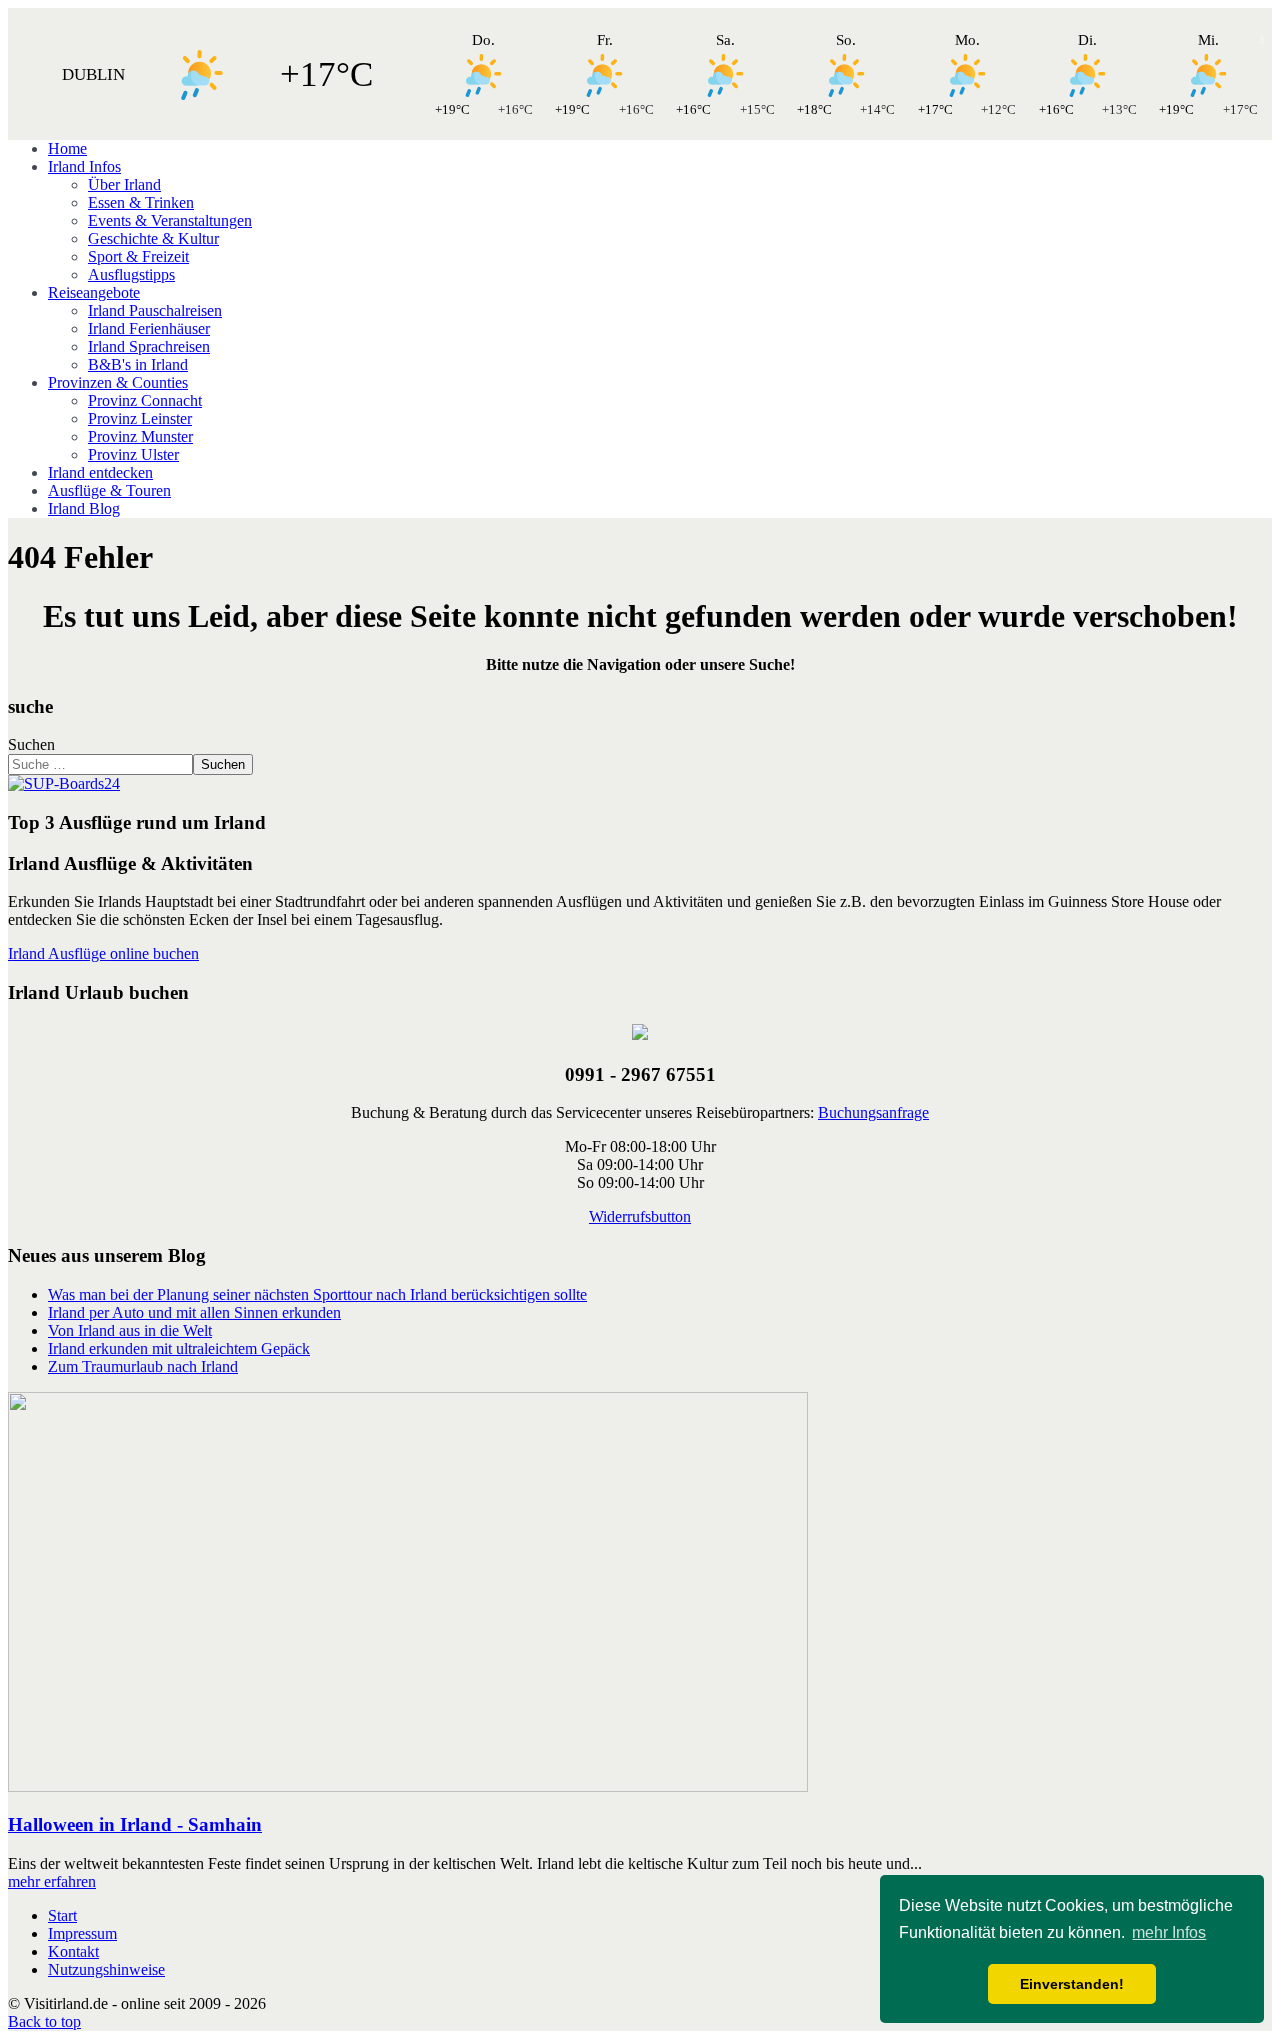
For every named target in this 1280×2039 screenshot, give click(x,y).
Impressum (82, 1933)
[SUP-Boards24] (64, 783)
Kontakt (73, 1951)
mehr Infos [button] (1169, 1932)
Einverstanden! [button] (1072, 1984)
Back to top (44, 2021)
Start (62, 1915)
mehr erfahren (52, 1881)
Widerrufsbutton (640, 1216)
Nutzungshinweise (106, 1969)
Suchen (31, 744)
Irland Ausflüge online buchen (103, 953)
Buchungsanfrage (873, 1112)
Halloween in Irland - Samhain (135, 1824)
